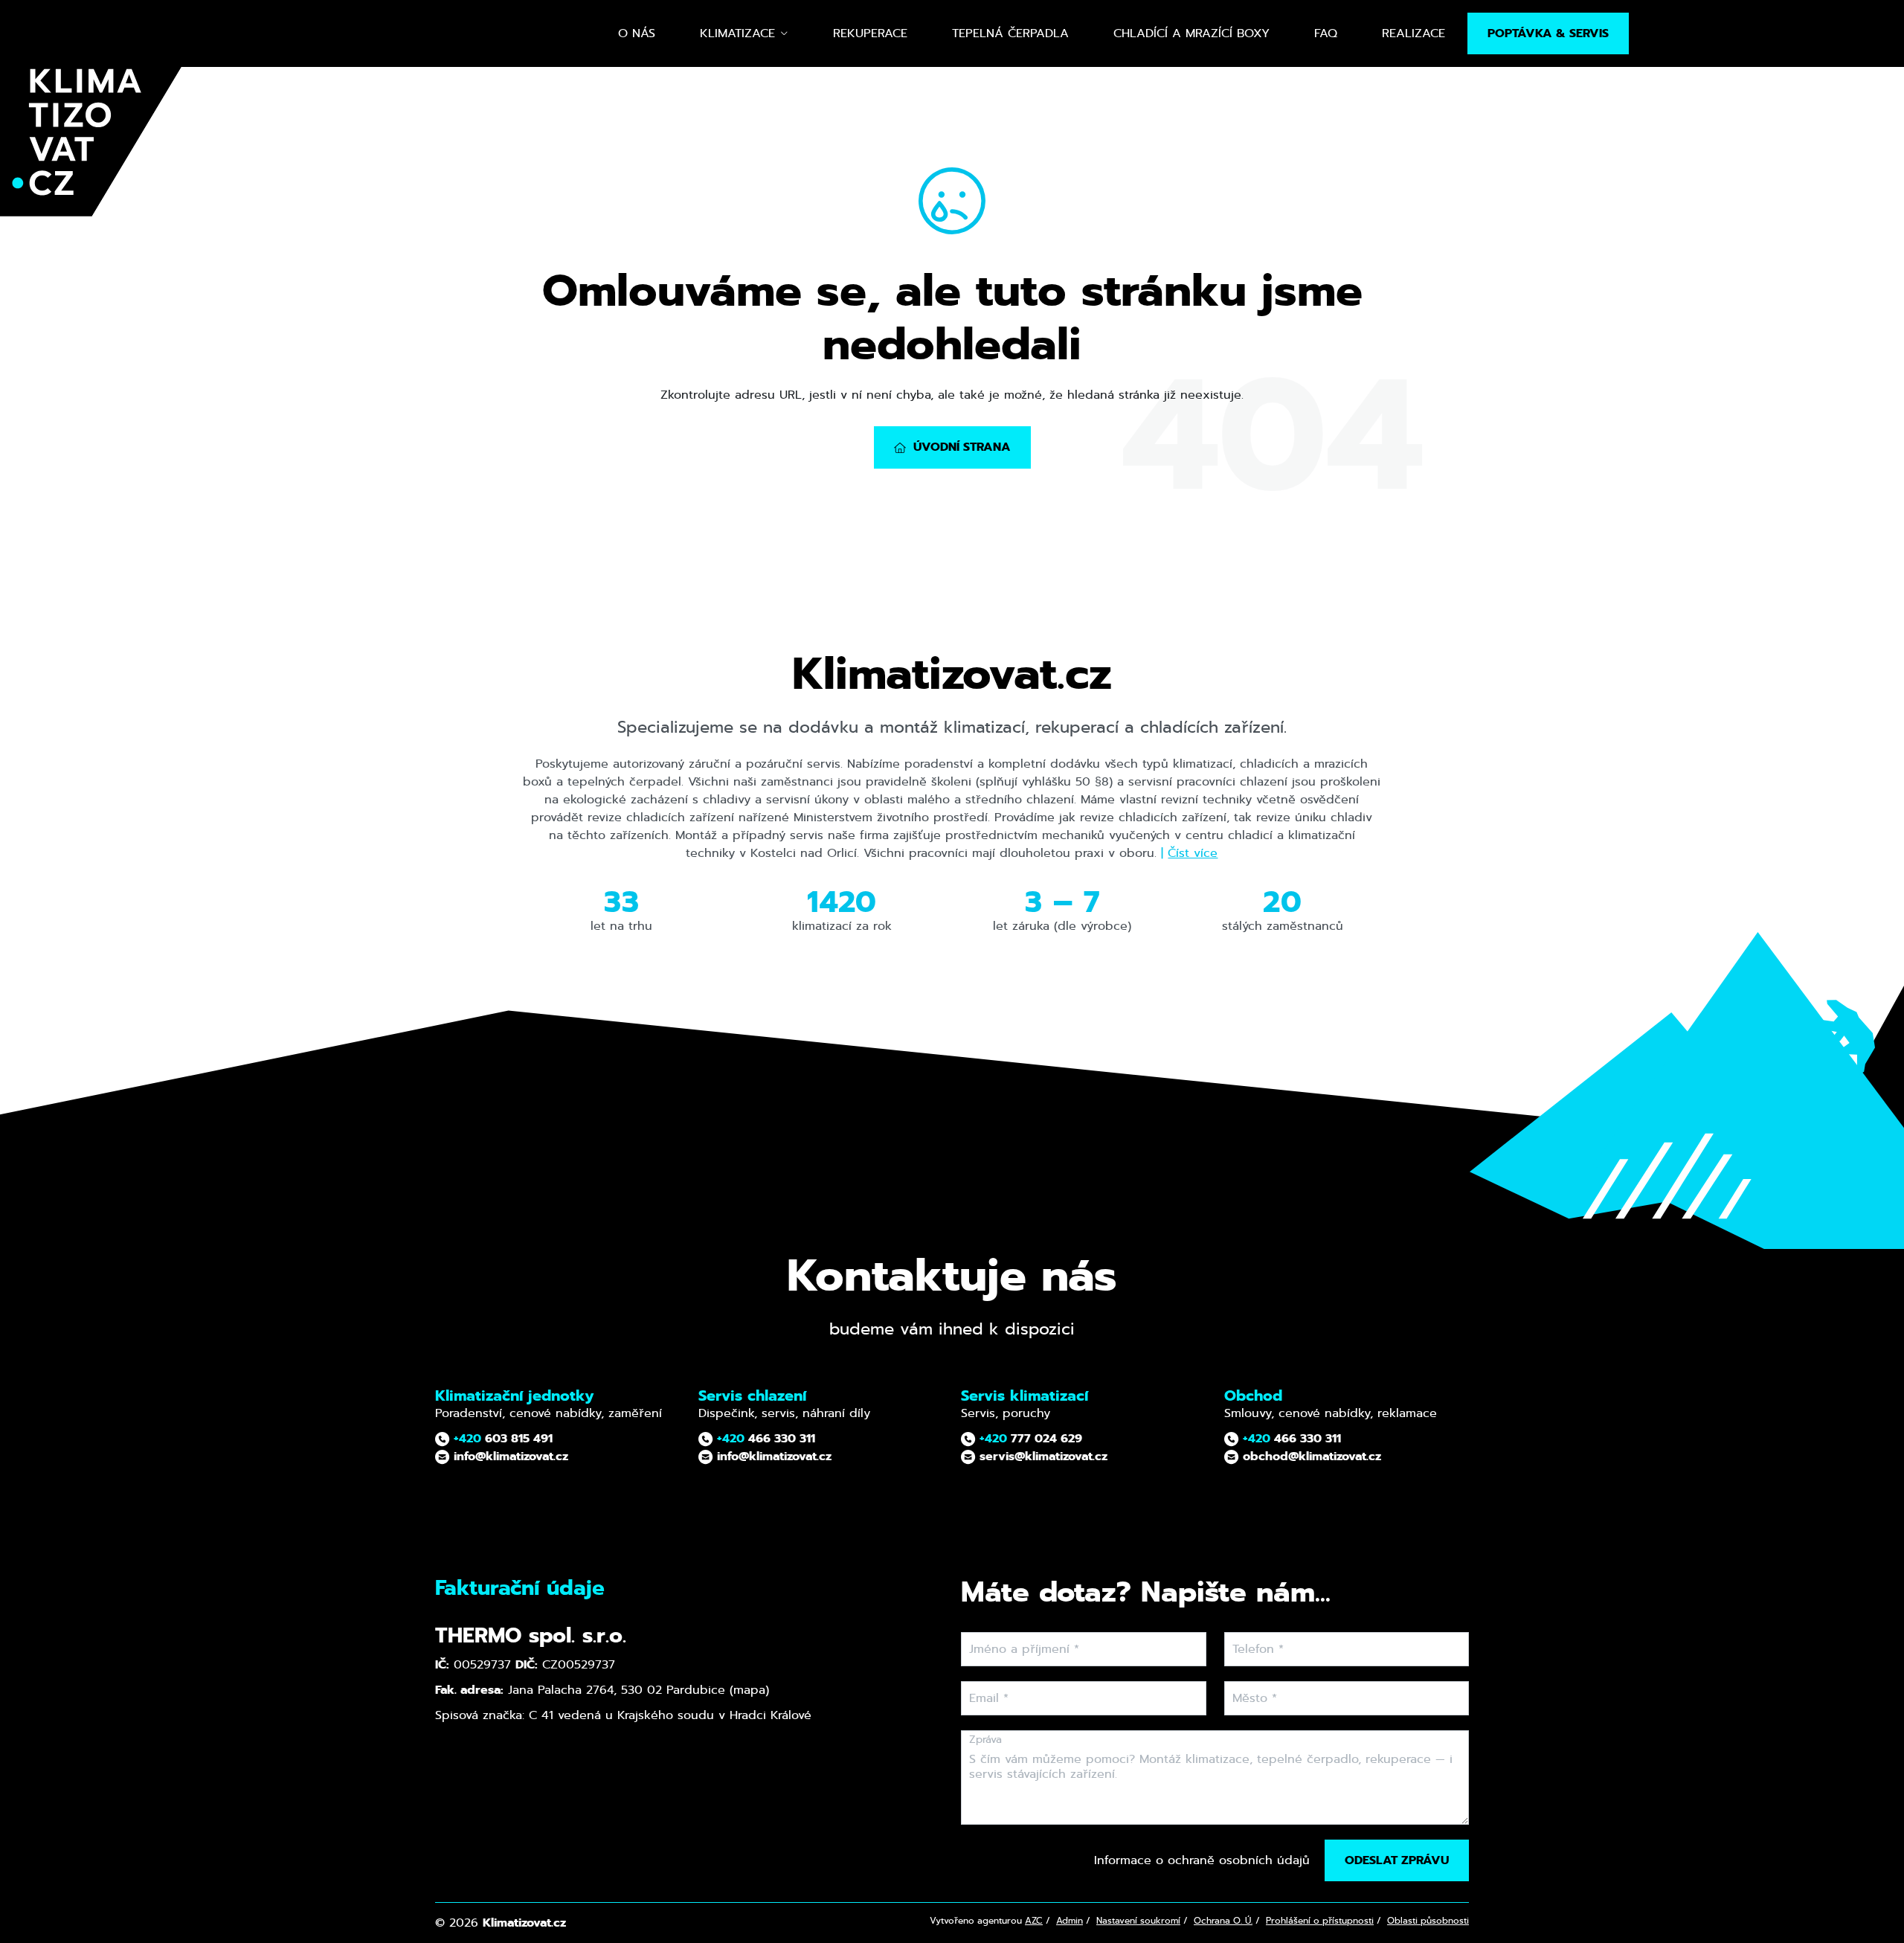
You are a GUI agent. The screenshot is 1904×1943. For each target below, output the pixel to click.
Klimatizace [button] (737, 33)
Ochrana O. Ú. (1223, 1921)
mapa (749, 1690)
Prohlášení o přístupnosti (1320, 1921)
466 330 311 (766, 1438)
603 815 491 (503, 1438)
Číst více (1193, 853)
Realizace (1413, 33)
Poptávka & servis (1548, 33)
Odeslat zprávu (1397, 1860)
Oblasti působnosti (1428, 1921)
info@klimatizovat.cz (509, 1456)
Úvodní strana (962, 447)
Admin (1070, 1921)
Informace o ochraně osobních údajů (1202, 1860)
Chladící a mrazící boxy (1191, 33)
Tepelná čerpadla (1010, 33)
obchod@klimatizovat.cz (1310, 1456)
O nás (637, 33)
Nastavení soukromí (1138, 1921)
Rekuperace (870, 33)
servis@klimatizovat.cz (1042, 1456)
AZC (1034, 1921)
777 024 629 (1031, 1438)
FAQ (1326, 33)
